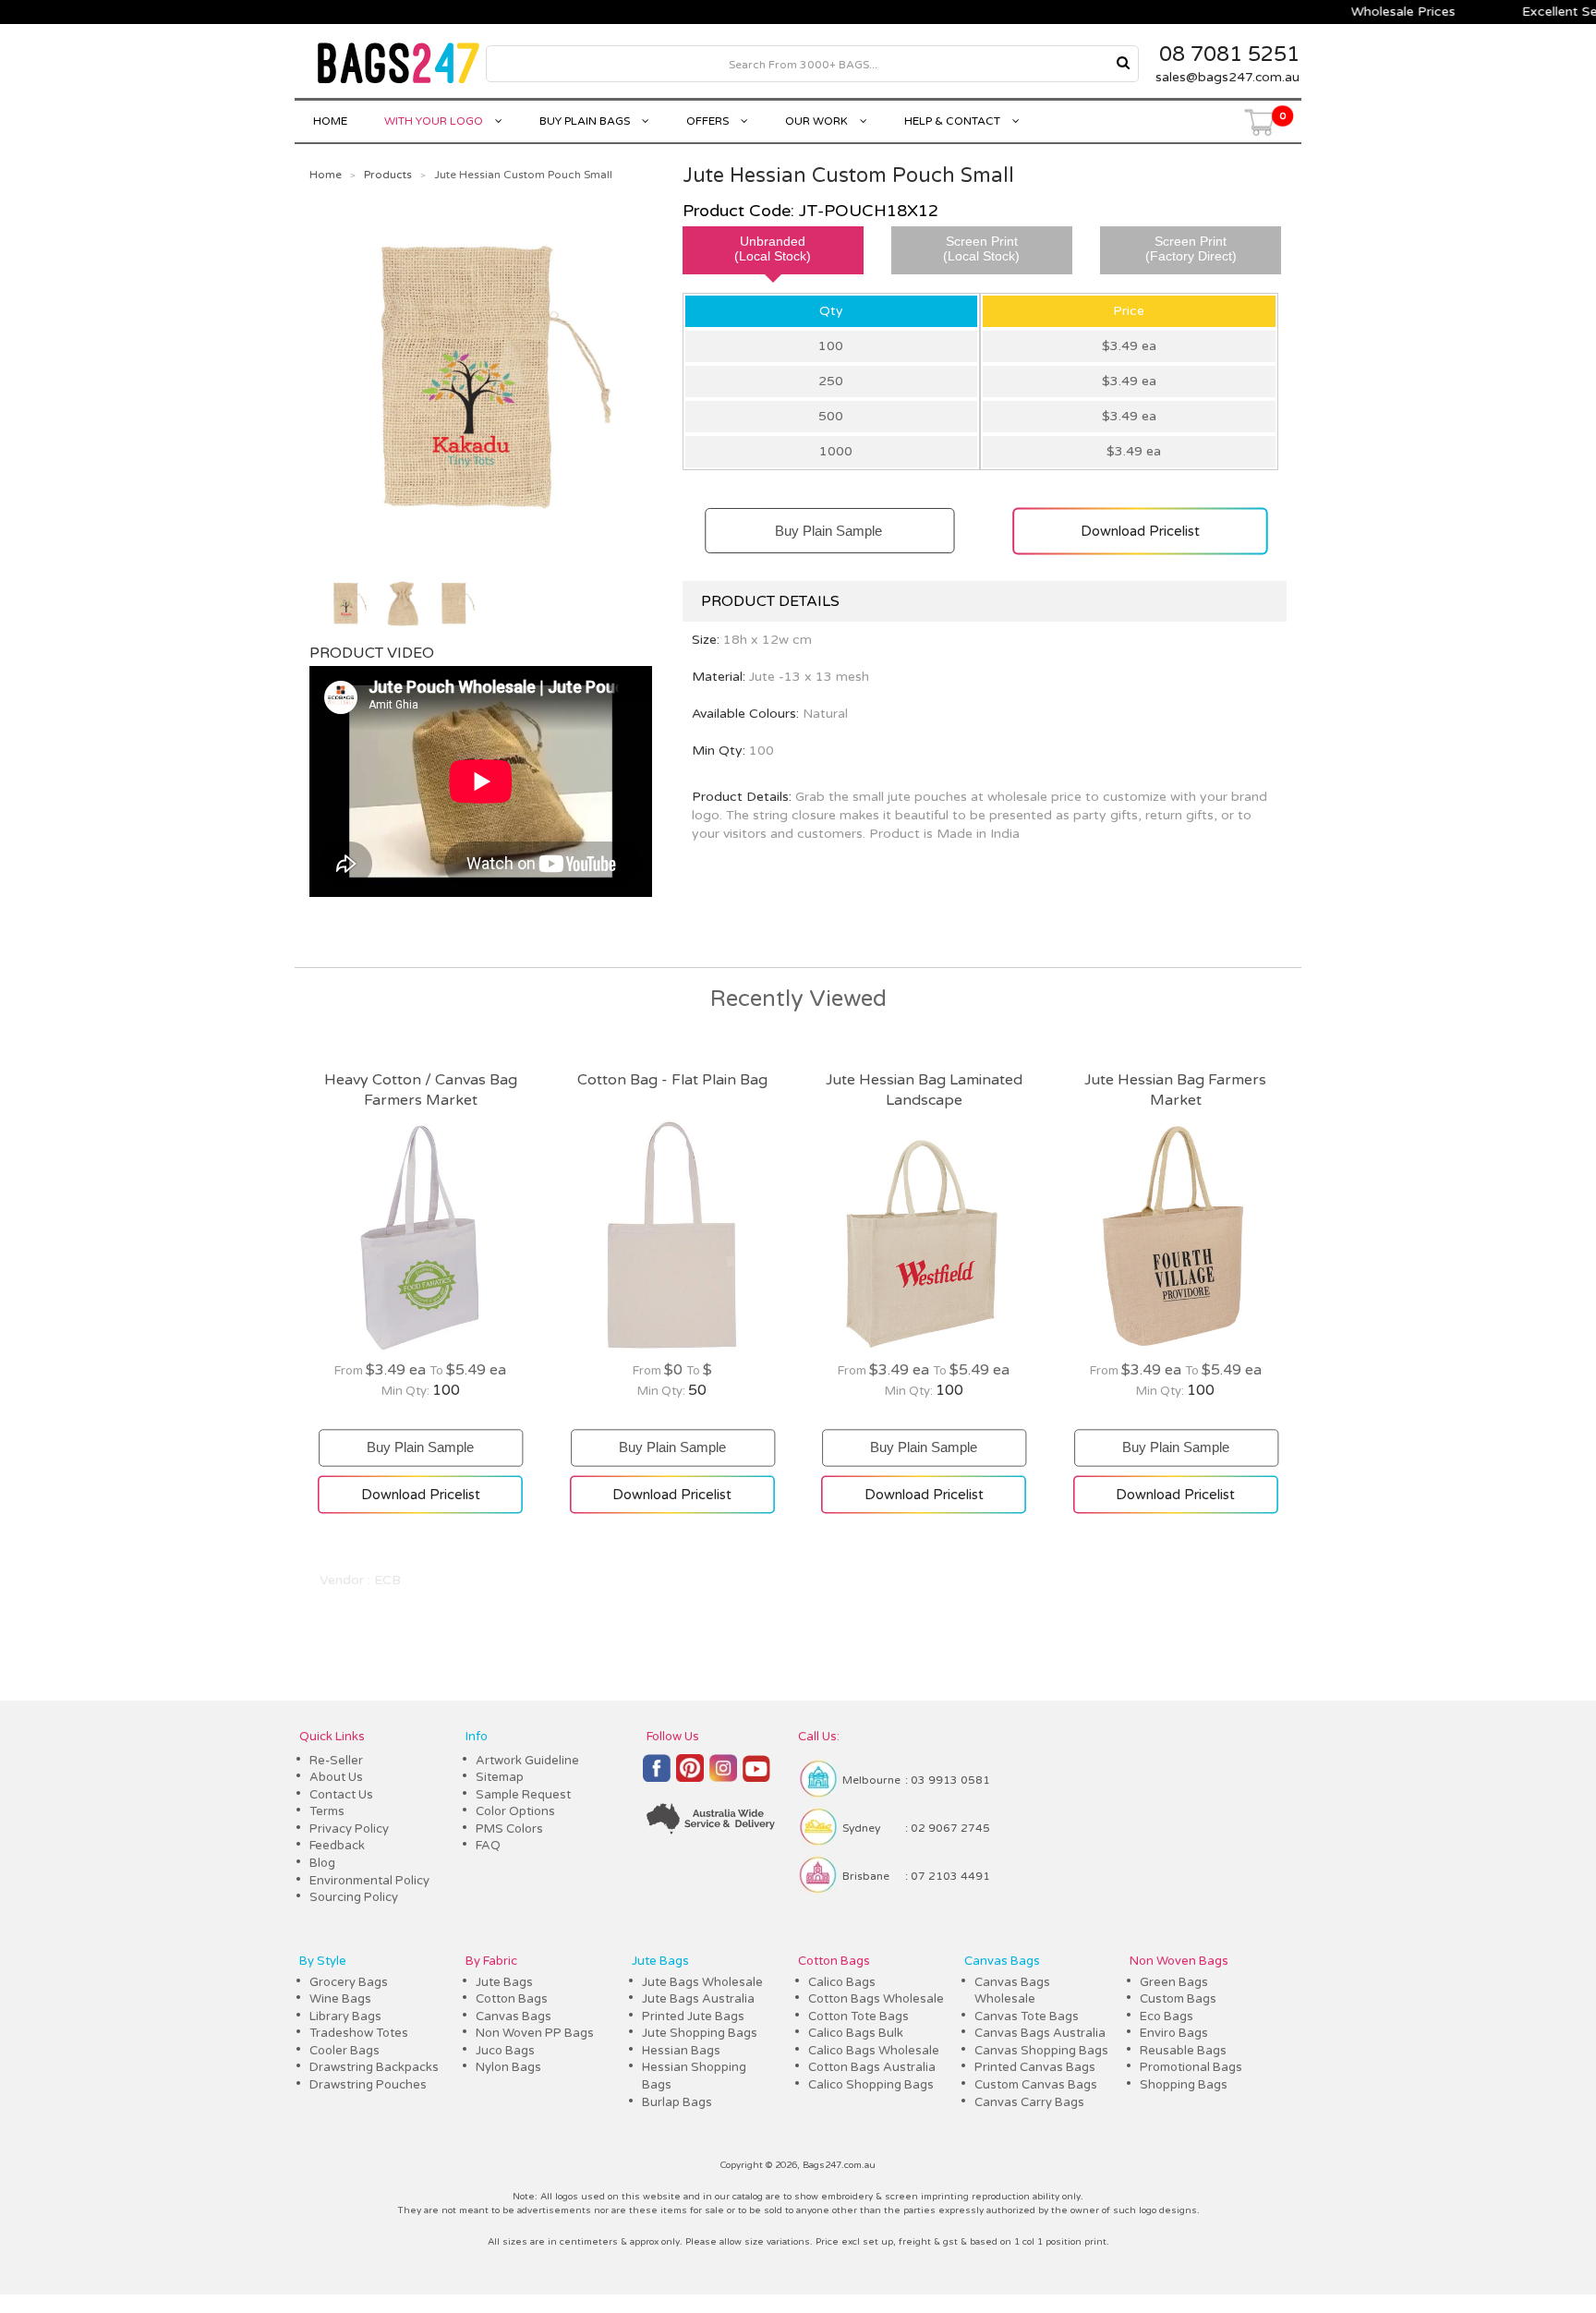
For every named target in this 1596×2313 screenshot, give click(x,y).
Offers (709, 121)
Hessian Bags (681, 2051)
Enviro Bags (1174, 2033)
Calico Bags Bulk (856, 2033)
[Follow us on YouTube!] (756, 1776)
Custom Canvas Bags (1036, 2085)
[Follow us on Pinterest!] (690, 1776)
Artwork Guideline (527, 1761)
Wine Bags (340, 1999)
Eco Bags (1167, 2016)
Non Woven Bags (1179, 1961)
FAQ (488, 1846)
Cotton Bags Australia (872, 2067)
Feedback (337, 1846)
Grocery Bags (349, 1982)
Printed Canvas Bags (1035, 2067)
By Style (323, 1961)
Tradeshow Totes (359, 2033)
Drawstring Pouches (368, 2085)
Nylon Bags (508, 2067)
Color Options (515, 1811)
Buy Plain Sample (829, 523)
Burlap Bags (677, 2102)
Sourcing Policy (354, 1897)
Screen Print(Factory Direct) (1191, 248)
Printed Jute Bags (693, 2016)
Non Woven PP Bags (535, 2033)
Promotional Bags (1191, 2067)
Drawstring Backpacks (374, 2067)
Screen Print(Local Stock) (981, 248)
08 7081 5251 (1229, 54)
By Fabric (491, 1961)
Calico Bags (842, 1982)
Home (330, 121)
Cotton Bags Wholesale (876, 1999)
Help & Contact (954, 121)
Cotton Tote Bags (858, 2016)
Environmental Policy (369, 1881)
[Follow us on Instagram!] (723, 1777)
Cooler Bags (345, 2051)
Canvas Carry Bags (1029, 2102)
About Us (336, 1777)
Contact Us (341, 1795)
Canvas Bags (514, 2016)
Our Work (818, 121)
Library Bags (345, 2016)
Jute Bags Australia (698, 1999)
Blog (322, 1863)
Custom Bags (1178, 1999)
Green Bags (1174, 1982)
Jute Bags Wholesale (702, 1982)
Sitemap (500, 1777)
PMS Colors (509, 1829)
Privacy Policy (349, 1829)
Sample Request (523, 1795)
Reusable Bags (1183, 2051)
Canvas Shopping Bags (1041, 2051)
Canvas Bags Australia (1040, 2033)
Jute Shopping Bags (700, 2033)
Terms (327, 1811)
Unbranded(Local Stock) (773, 248)
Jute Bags (504, 1982)
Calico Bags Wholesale (874, 2051)
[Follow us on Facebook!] (657, 1776)
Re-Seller (336, 1761)
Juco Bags (505, 2051)
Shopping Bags (1184, 2085)
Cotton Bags (512, 1999)
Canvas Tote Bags (1027, 2016)
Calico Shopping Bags (871, 2085)
